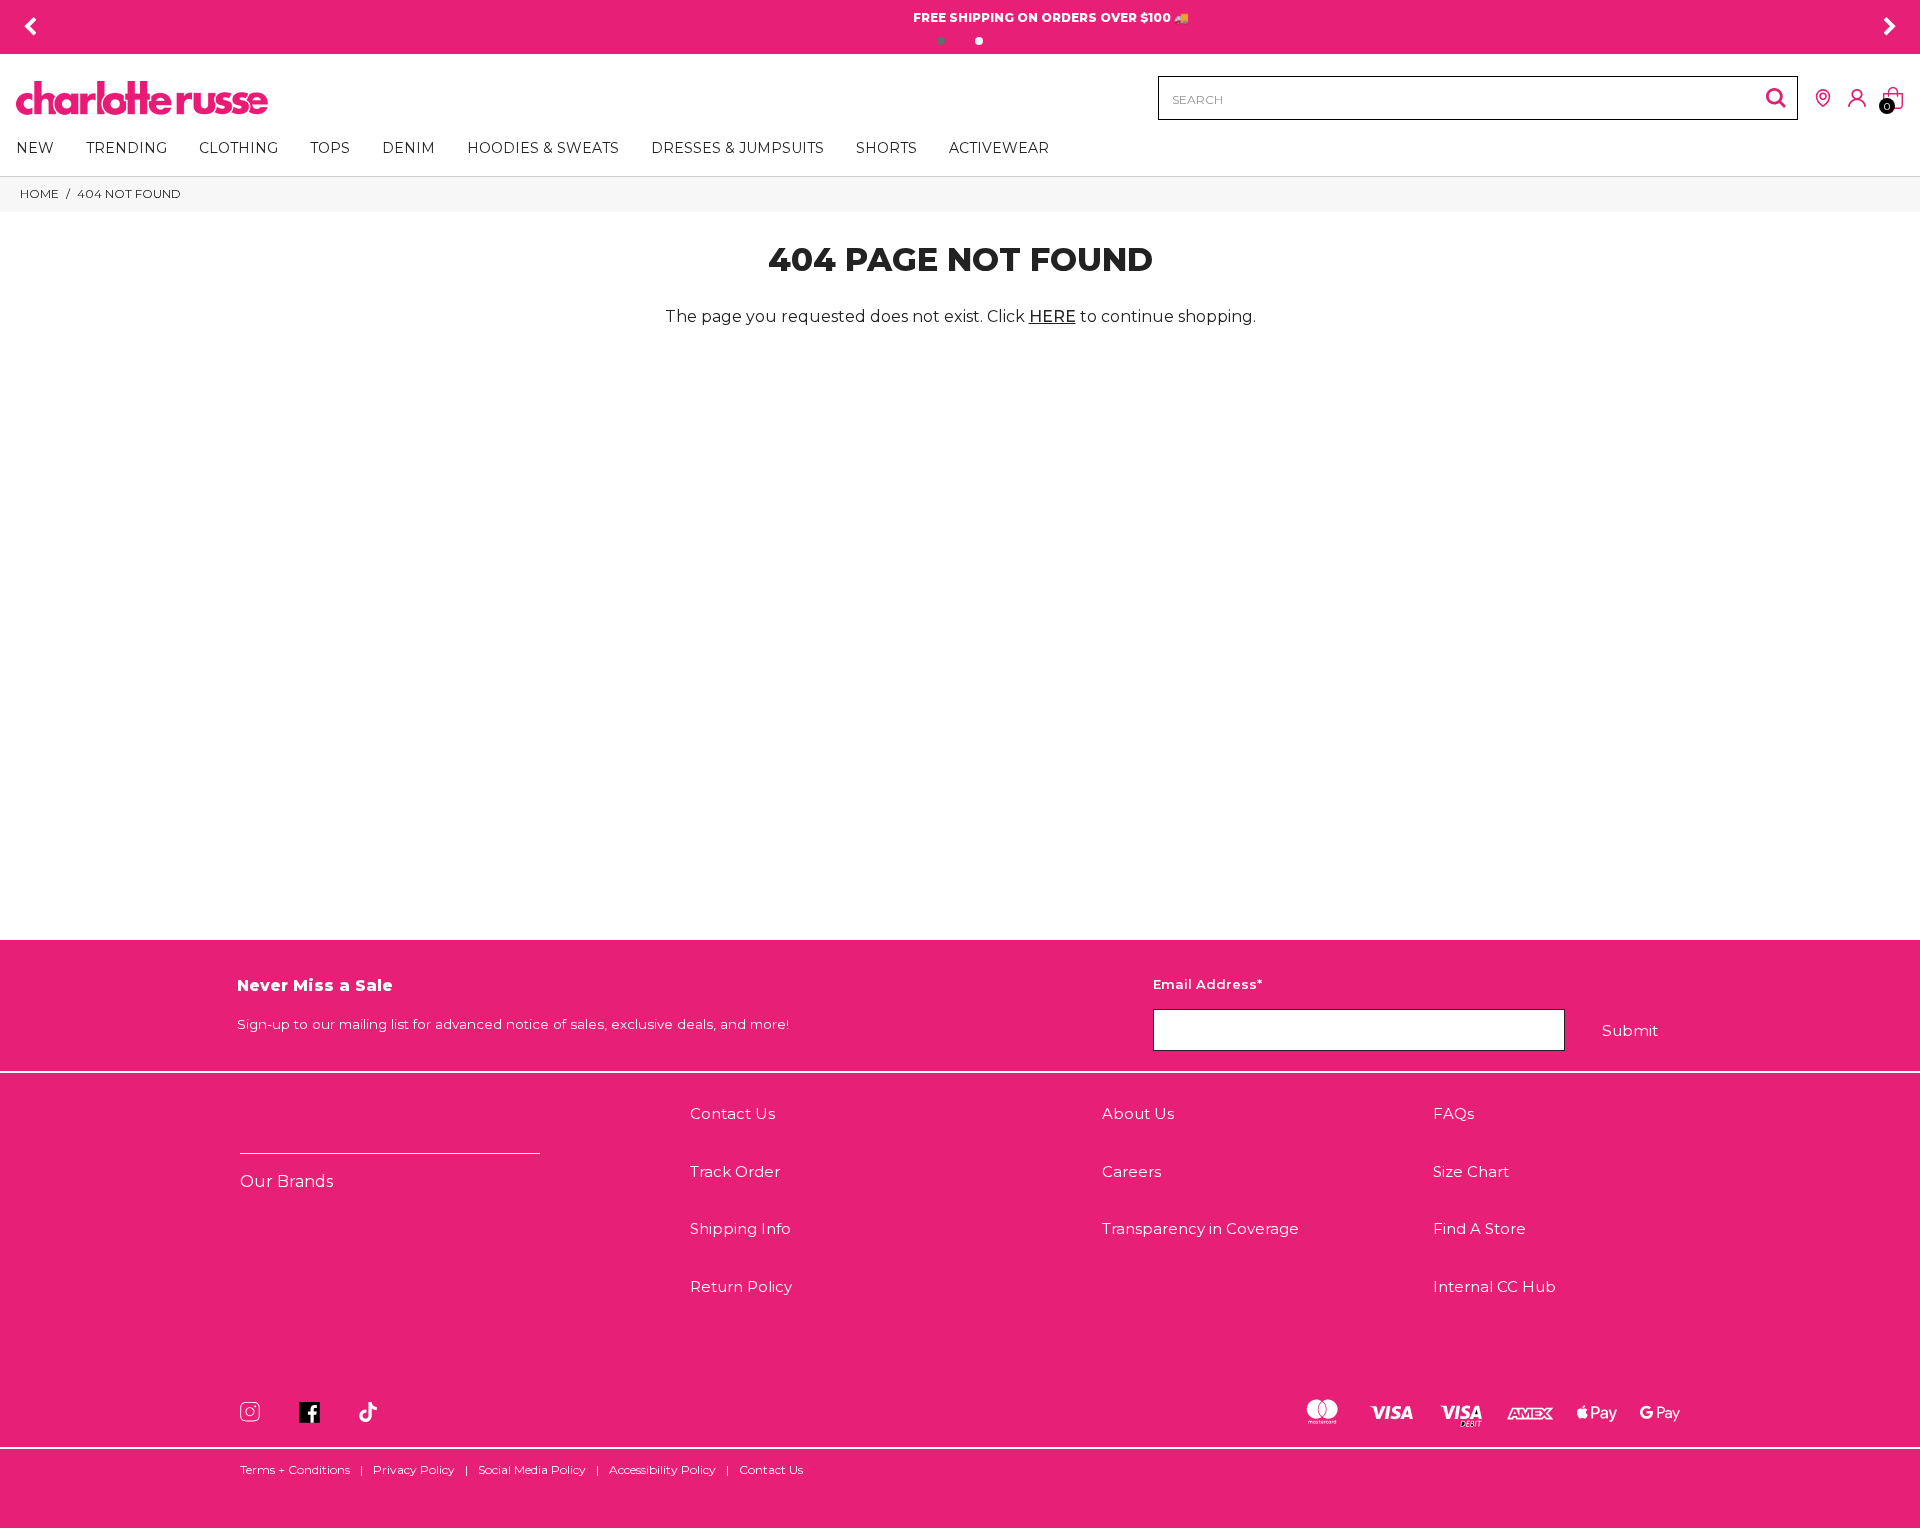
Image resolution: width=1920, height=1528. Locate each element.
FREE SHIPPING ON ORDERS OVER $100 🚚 (960, 17)
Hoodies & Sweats (543, 148)
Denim (408, 148)
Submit (1630, 1030)
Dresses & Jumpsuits (737, 148)
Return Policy (741, 1286)
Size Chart (1471, 1171)
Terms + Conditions (295, 1469)
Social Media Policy (532, 1469)
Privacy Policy (414, 1469)
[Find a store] (1823, 98)
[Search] (1776, 98)
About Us (1138, 1113)
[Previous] (30, 27)
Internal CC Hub (1494, 1286)
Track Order (735, 1171)
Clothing (238, 148)
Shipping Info (740, 1228)
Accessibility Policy (662, 1469)
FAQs (1453, 1113)
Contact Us (732, 1113)
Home (39, 193)
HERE (1052, 316)
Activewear (999, 148)
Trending (126, 148)
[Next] (1890, 27)
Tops (330, 148)
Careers (1131, 1171)
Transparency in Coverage (1200, 1228)
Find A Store (1479, 1228)
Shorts (886, 148)
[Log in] (1857, 98)
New (35, 148)
